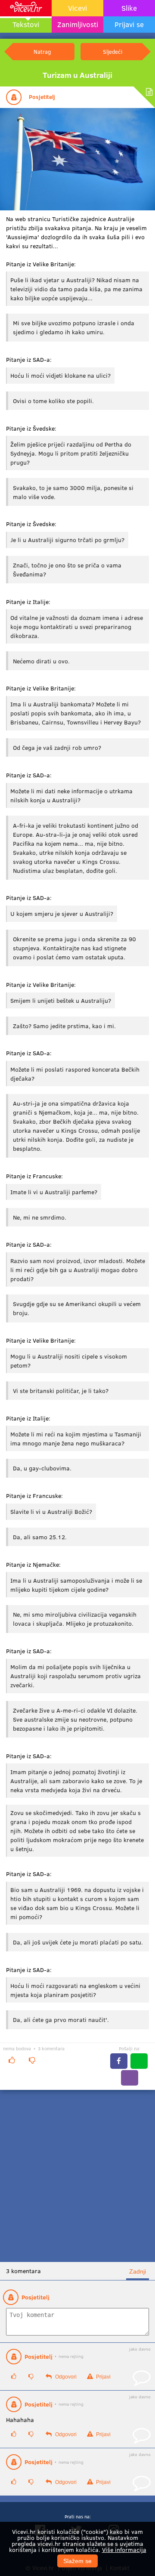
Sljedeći (113, 51)
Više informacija (124, 2550)
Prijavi (103, 2377)
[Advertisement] (77, 2176)
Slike (129, 8)
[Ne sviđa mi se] (32, 2060)
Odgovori (65, 2377)
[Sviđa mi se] (12, 2060)
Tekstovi (26, 24)
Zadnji (138, 2271)
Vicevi (77, 8)
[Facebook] (119, 2061)
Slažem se (77, 2561)
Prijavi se (129, 24)
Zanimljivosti (78, 24)
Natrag (42, 51)
